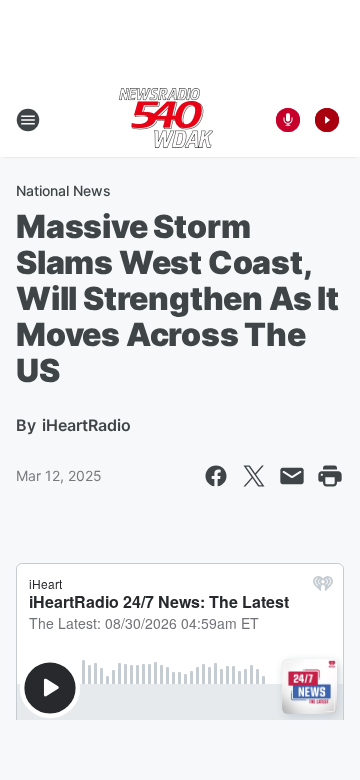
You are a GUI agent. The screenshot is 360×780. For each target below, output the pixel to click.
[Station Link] (166, 120)
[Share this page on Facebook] (216, 476)
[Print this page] (330, 476)
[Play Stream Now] (327, 120)
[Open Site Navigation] (28, 120)
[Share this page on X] (254, 476)
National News (63, 190)
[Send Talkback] (288, 120)
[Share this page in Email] (292, 476)
